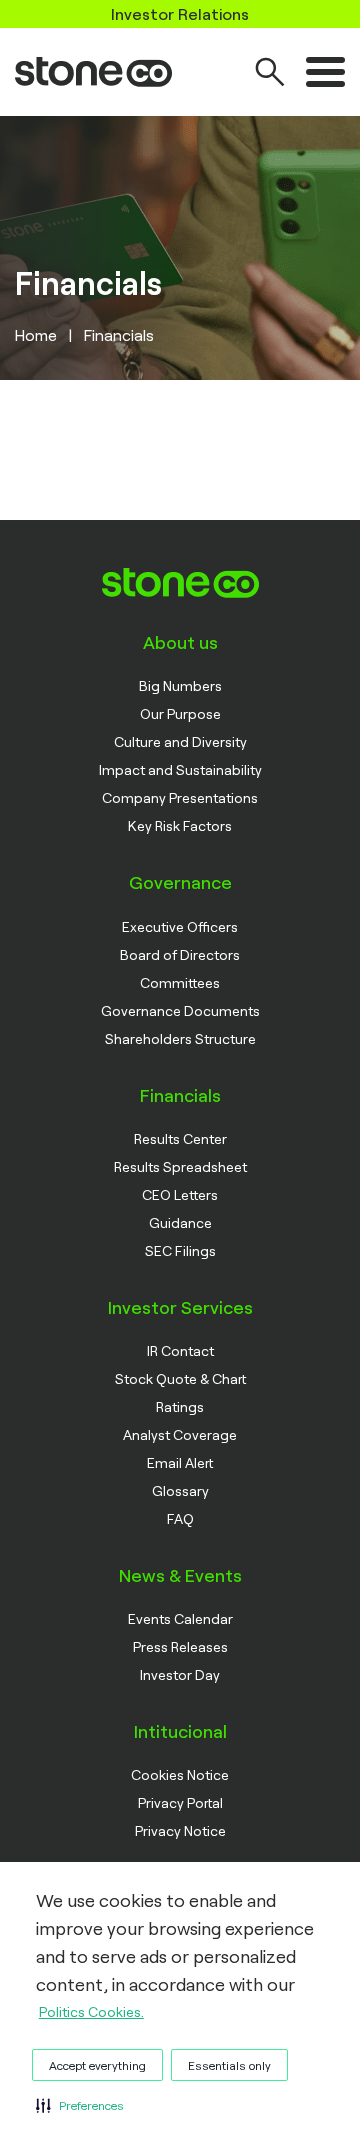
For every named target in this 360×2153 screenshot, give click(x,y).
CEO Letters (180, 1194)
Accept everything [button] (97, 2065)
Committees (180, 982)
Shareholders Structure (180, 1038)
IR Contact (180, 1350)
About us (180, 642)
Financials (180, 1095)
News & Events (180, 1575)
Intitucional (180, 1731)
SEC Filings (180, 1250)
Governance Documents (180, 1010)
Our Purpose (180, 713)
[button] (80, 2105)
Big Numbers (180, 685)
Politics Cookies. (91, 2011)
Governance (180, 882)
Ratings (180, 1406)
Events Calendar (180, 1618)
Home (36, 334)
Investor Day (180, 1674)
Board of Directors (180, 954)
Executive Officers (180, 926)
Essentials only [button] (229, 2065)
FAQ (180, 1518)
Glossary (180, 1490)
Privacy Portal (180, 1802)
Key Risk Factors (180, 825)
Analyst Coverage (180, 1434)
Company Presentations (180, 797)
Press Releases (180, 1646)
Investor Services (180, 1307)
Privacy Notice (180, 1830)
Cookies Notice (180, 1774)
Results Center (180, 1138)
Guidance (180, 1222)
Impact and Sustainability (180, 769)
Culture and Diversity (180, 741)
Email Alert (180, 1462)
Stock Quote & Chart (180, 1378)
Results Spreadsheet (180, 1166)
